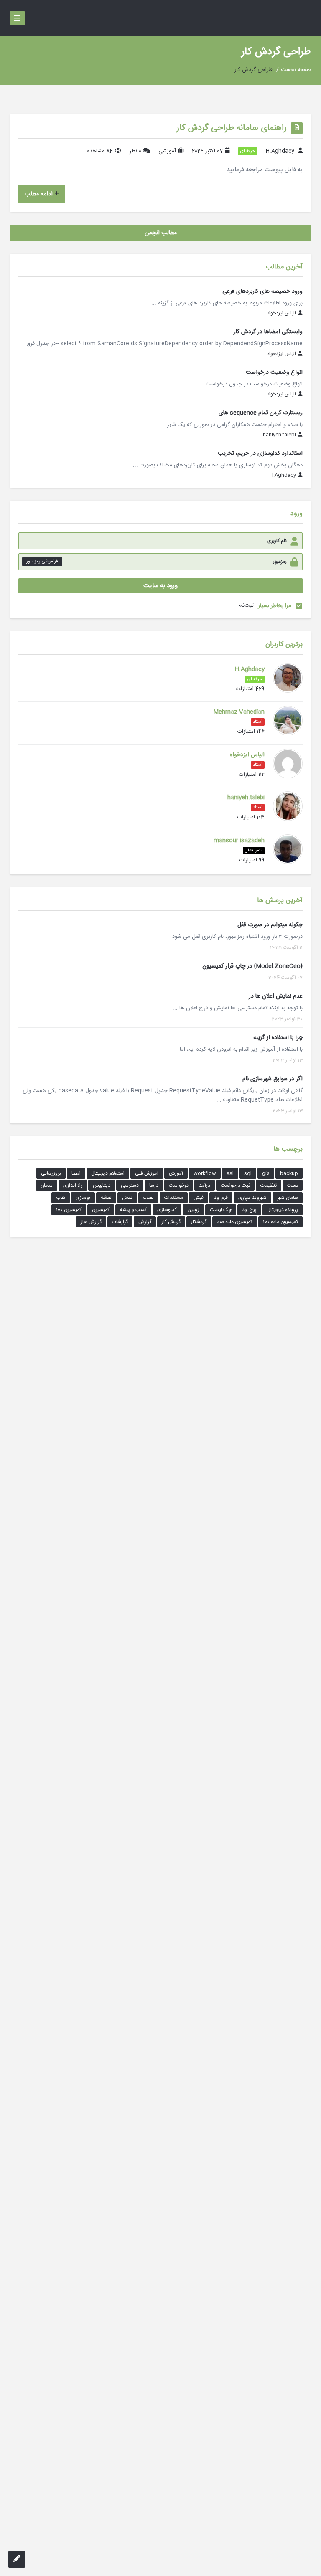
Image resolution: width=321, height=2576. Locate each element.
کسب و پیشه (133, 1210)
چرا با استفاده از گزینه (278, 1038)
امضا (76, 1173)
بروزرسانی (51, 1173)
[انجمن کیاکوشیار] (300, 18)
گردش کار (171, 1222)
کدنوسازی (167, 1210)
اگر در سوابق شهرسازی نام (273, 1079)
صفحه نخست (296, 70)
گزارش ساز (91, 1222)
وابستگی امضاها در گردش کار (268, 332)
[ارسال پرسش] (17, 2559)
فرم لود (221, 1198)
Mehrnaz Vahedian (239, 712)
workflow (205, 1173)
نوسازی (83, 1198)
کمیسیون (101, 1210)
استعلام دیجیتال (108, 1173)
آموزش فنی (147, 1173)
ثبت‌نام (246, 605)
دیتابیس (102, 1185)
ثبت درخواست (235, 1185)
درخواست (179, 1185)
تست (293, 1185)
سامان (47, 1185)
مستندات (174, 1198)
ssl (230, 1173)
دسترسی (130, 1185)
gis (266, 1173)
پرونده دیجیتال (283, 1210)
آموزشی (167, 151)
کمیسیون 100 (69, 1210)
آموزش (176, 1173)
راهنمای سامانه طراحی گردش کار (232, 128)
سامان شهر (288, 1198)
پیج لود (249, 1210)
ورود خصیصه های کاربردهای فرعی (262, 291)
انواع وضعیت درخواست (274, 372)
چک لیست (221, 1210)
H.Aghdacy (280, 151)
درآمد (205, 1185)
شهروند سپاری (252, 1198)
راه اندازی (73, 1185)
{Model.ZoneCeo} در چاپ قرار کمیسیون (252, 966)
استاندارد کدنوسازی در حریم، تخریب (260, 453)
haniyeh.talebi (279, 435)
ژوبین (193, 1210)
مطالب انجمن (161, 233)
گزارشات (120, 1222)
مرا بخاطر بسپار (275, 606)
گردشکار (199, 1222)
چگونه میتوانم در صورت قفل (270, 925)
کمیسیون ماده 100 (280, 1222)
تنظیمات (269, 1185)
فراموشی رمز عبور (42, 562)
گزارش (145, 1222)
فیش (199, 1198)
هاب (61, 1198)
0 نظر (135, 151)
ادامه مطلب (39, 194)
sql (248, 1173)
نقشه (106, 1198)
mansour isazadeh (239, 841)
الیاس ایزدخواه (282, 314)
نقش (127, 1198)
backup (289, 1173)
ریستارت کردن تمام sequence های (261, 413)
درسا (154, 1185)
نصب (148, 1198)
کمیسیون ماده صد (235, 1222)
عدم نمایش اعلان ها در (276, 996)
